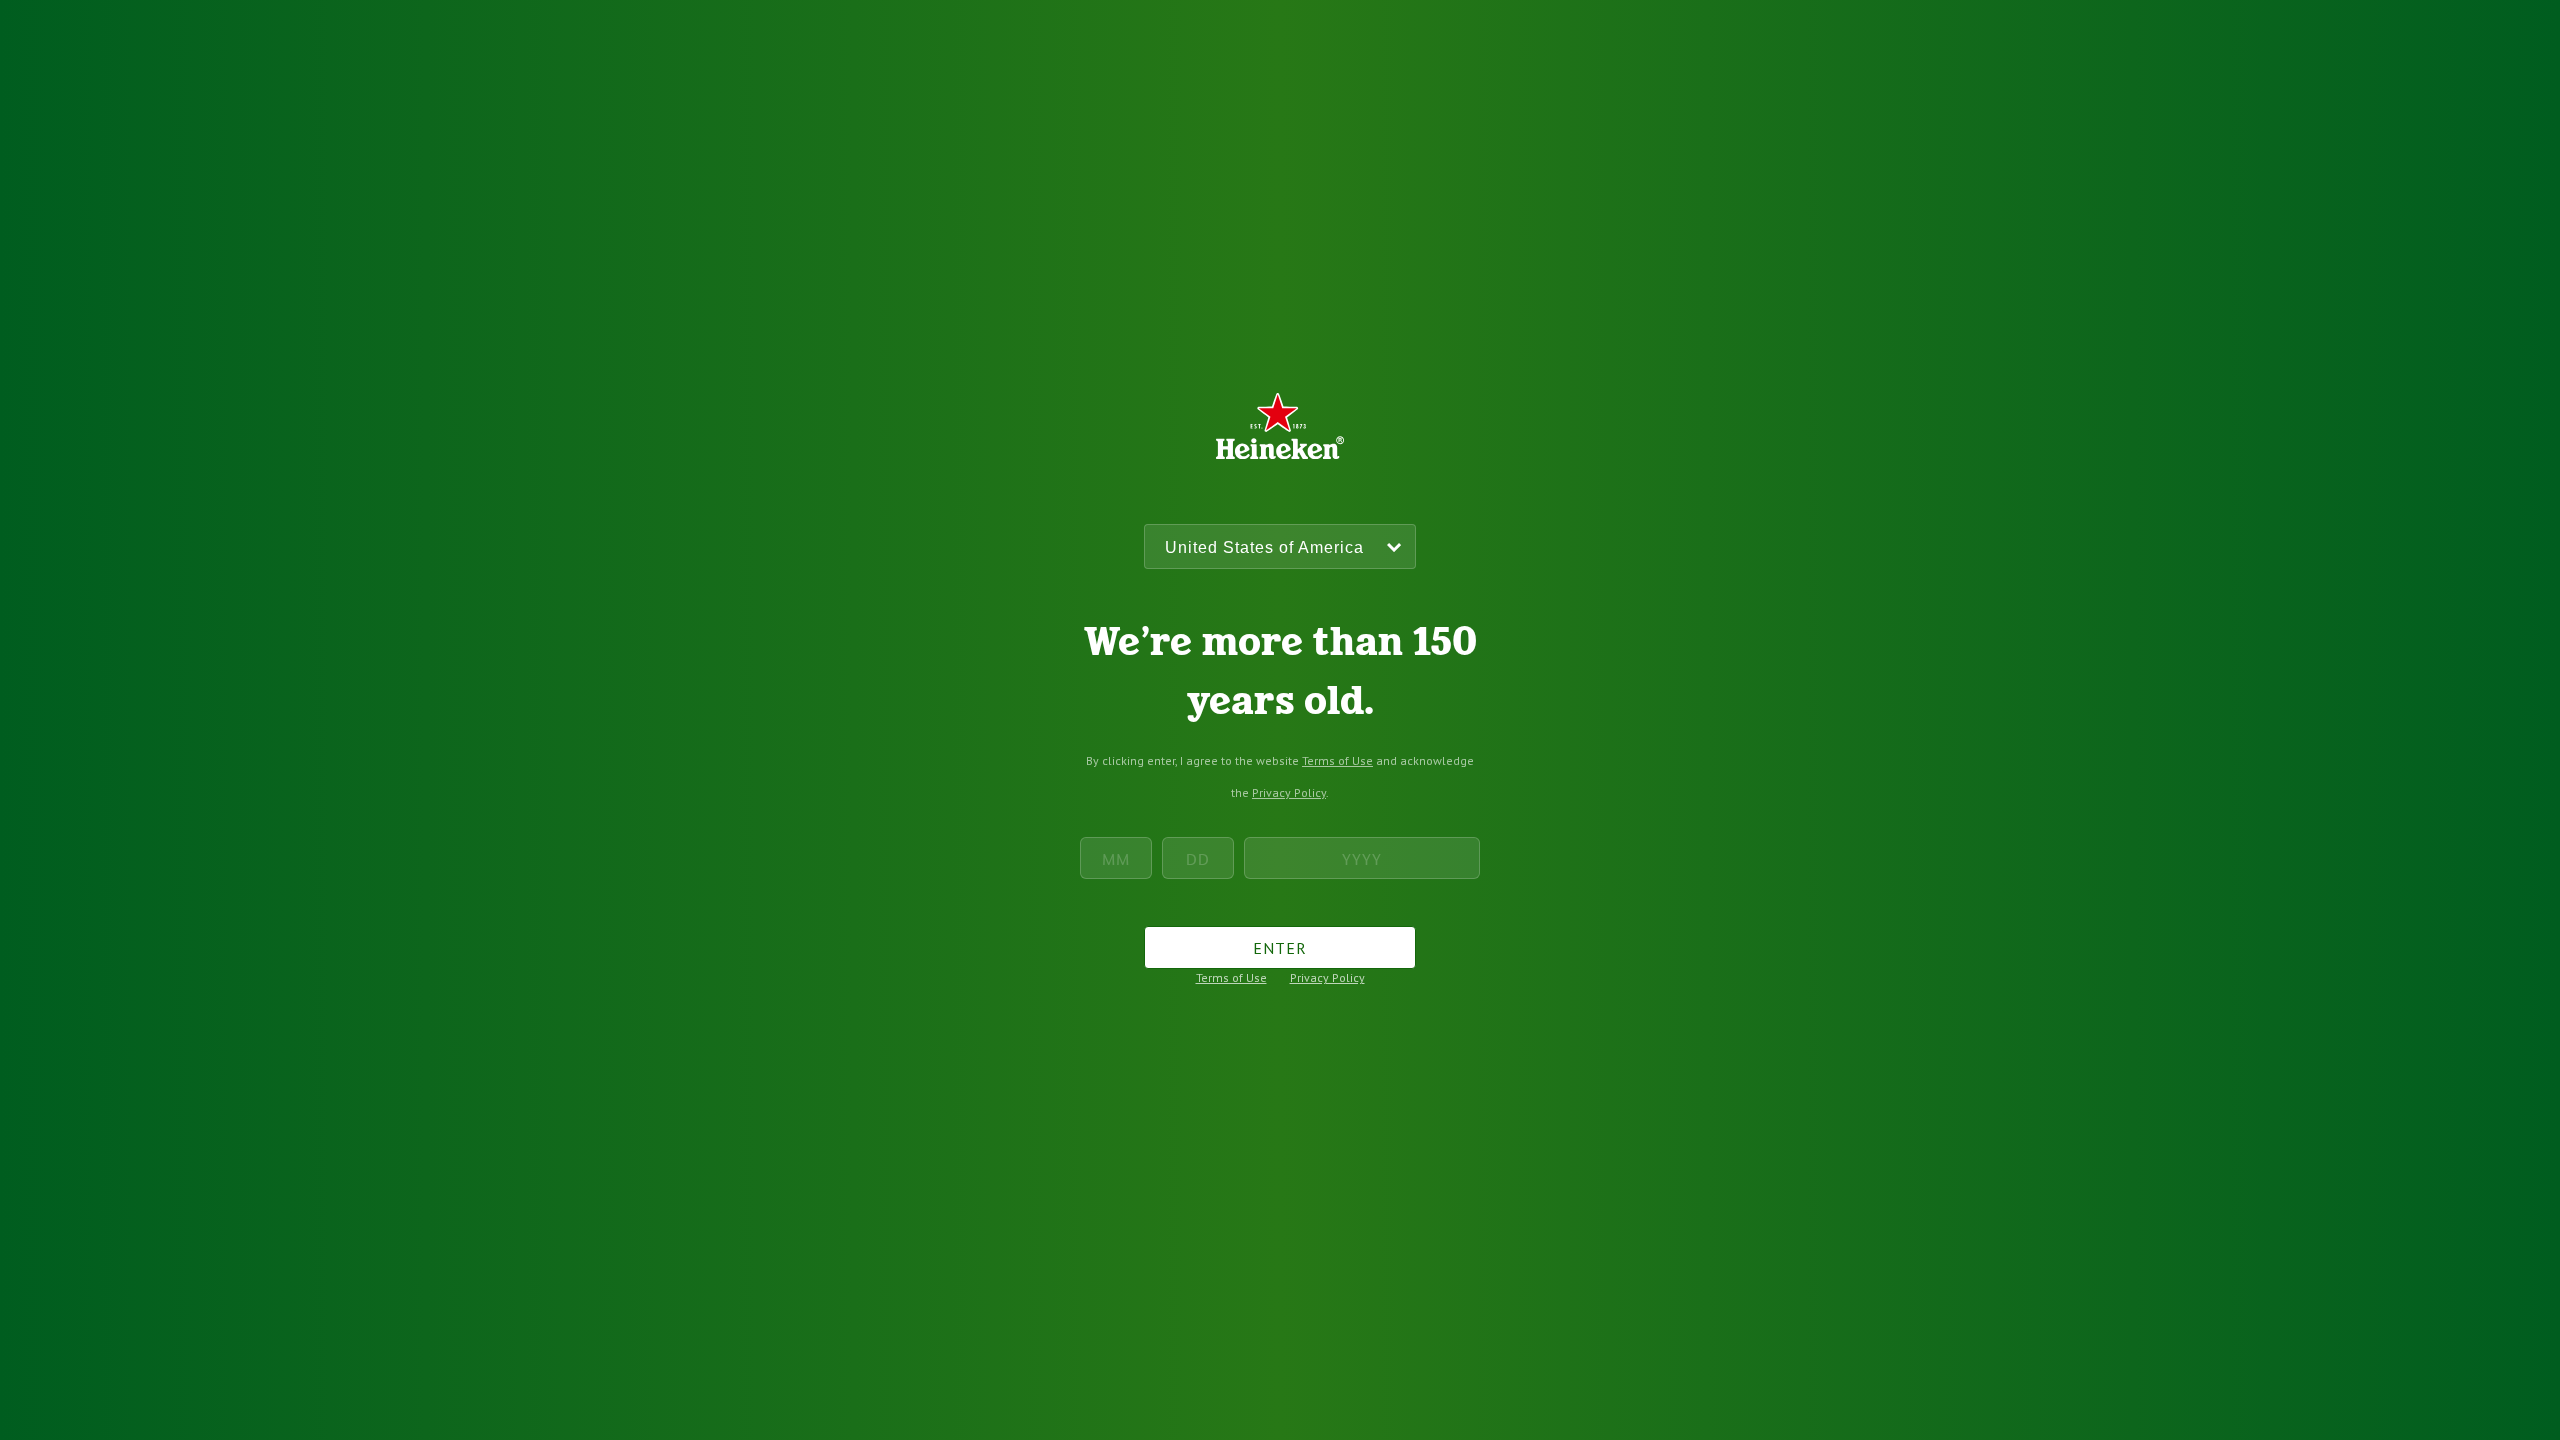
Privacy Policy (1289, 792)
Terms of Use (1337, 760)
